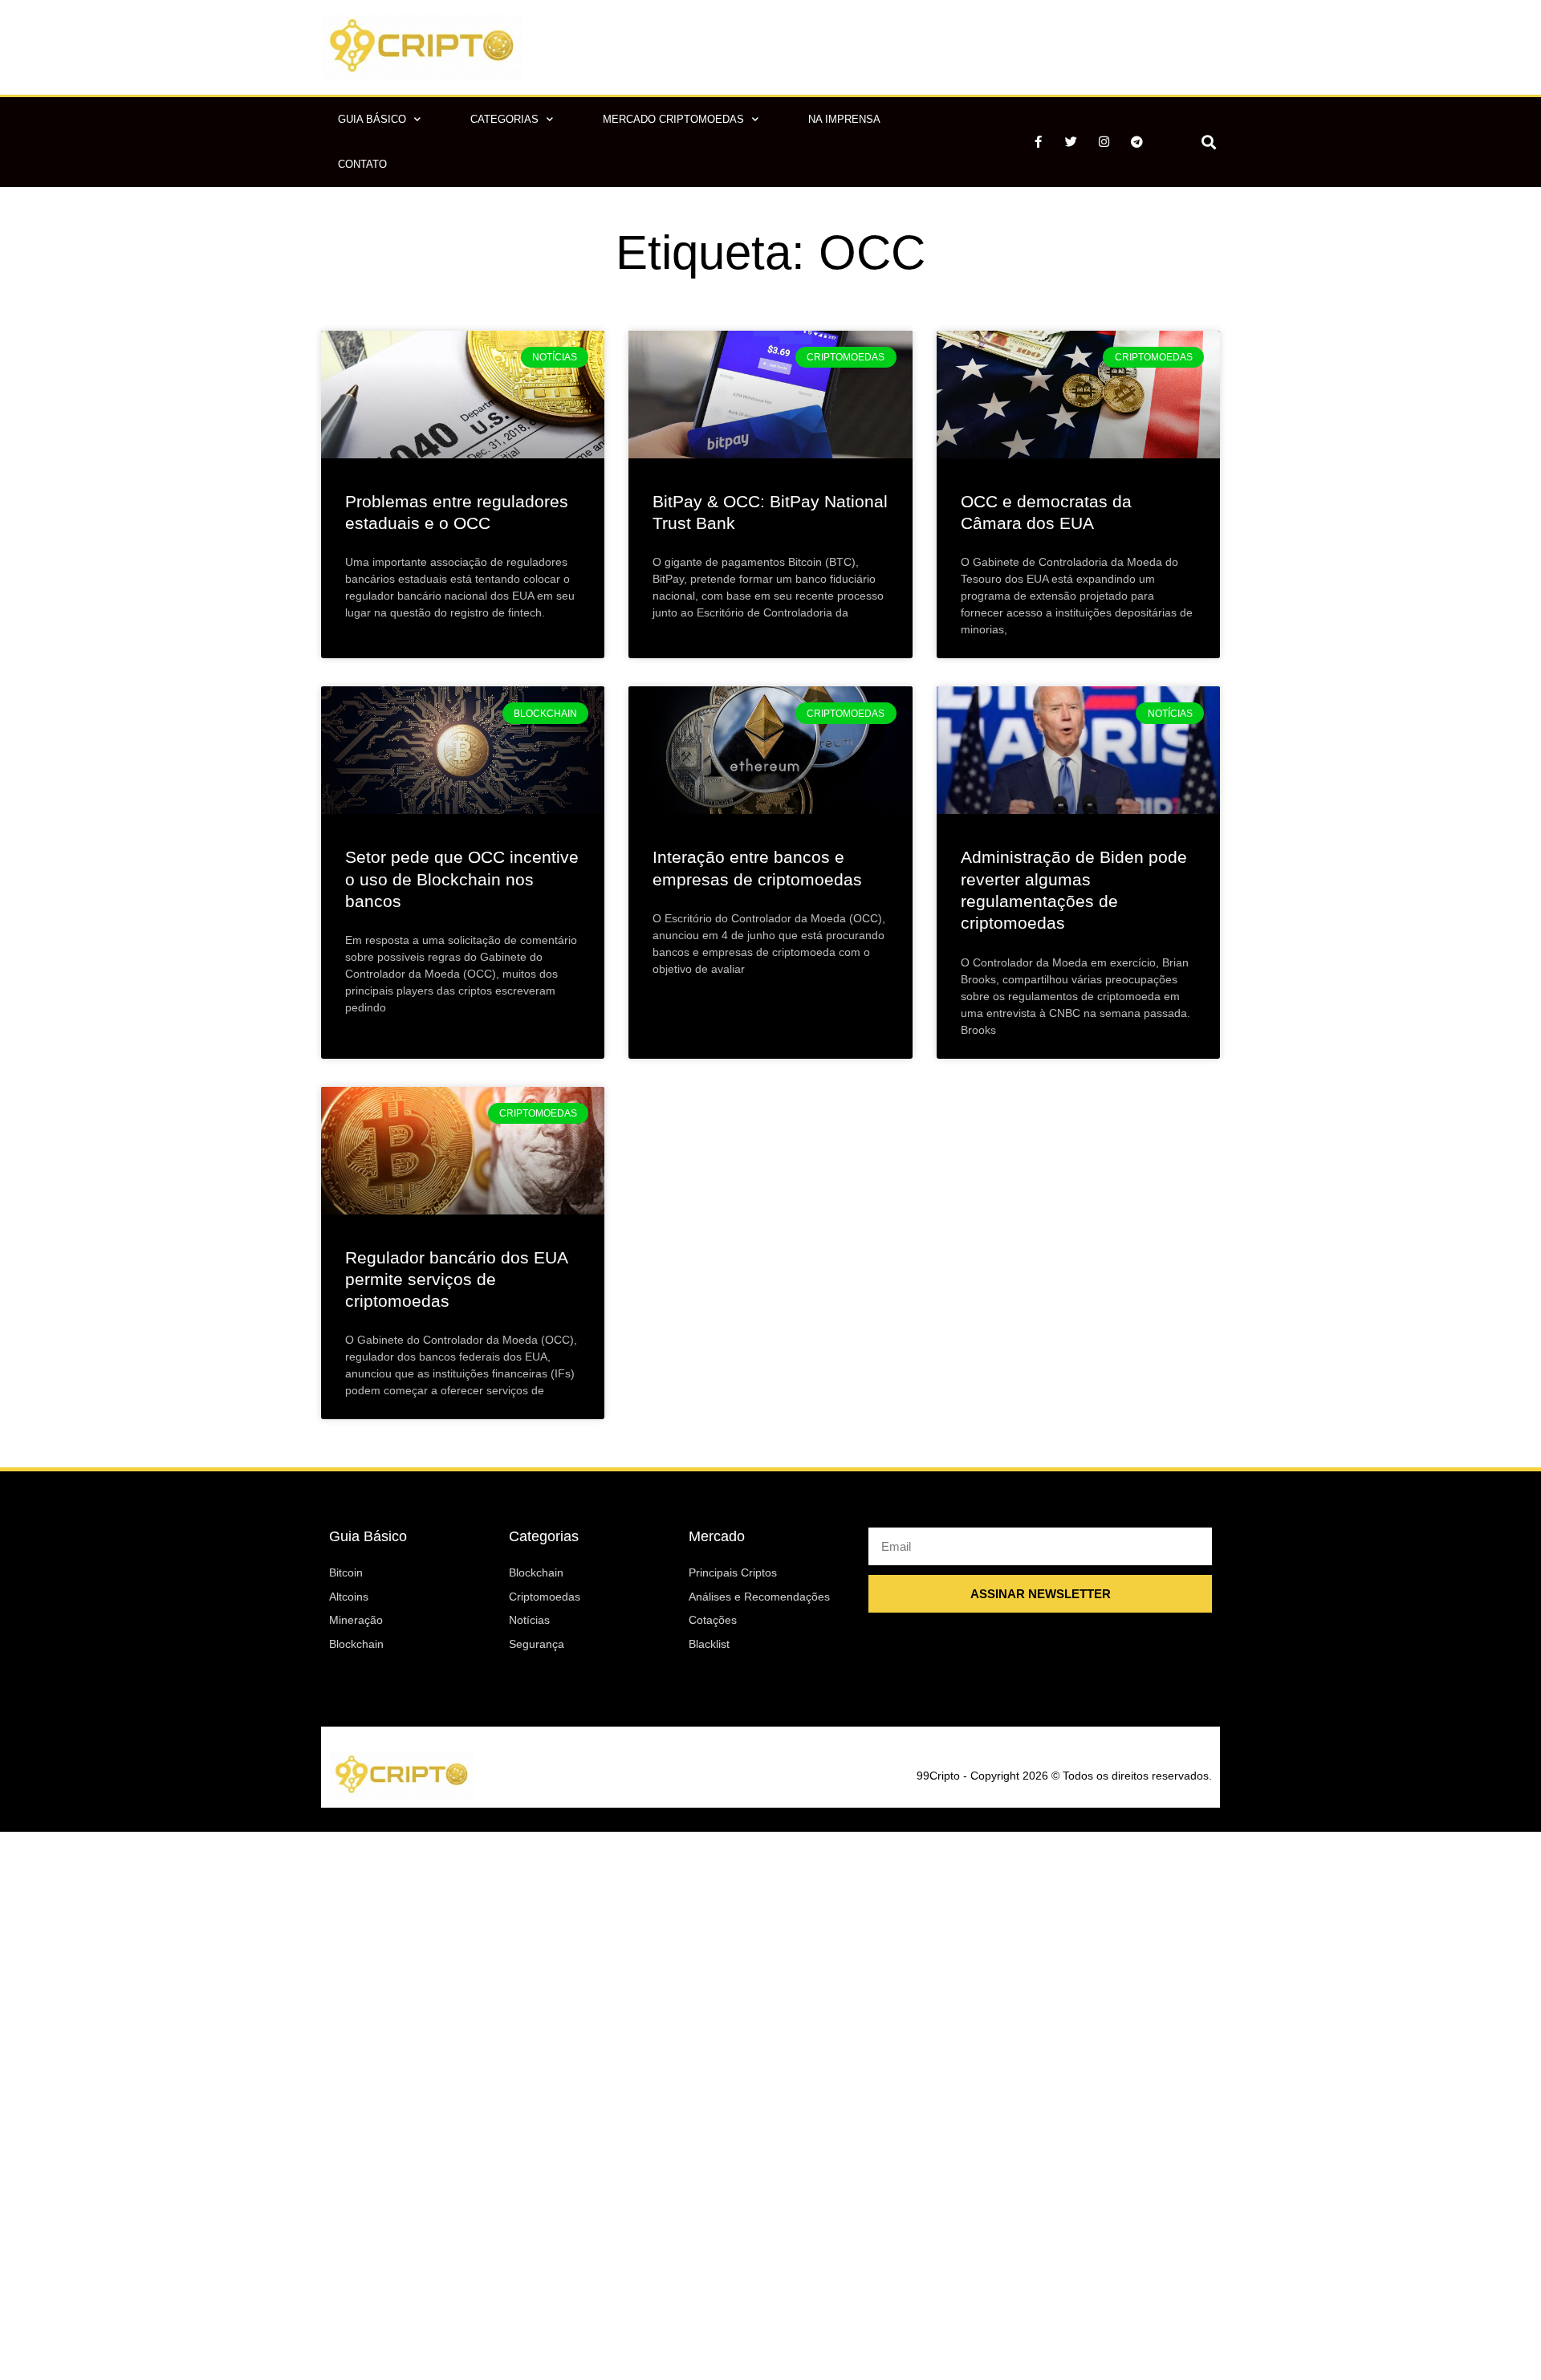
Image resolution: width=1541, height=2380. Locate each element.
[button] (1208, 142)
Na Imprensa (844, 119)
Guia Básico (372, 119)
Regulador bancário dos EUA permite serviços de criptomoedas (456, 1280)
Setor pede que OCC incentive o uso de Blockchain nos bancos (462, 879)
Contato (362, 164)
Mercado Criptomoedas (673, 119)
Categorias (504, 119)
